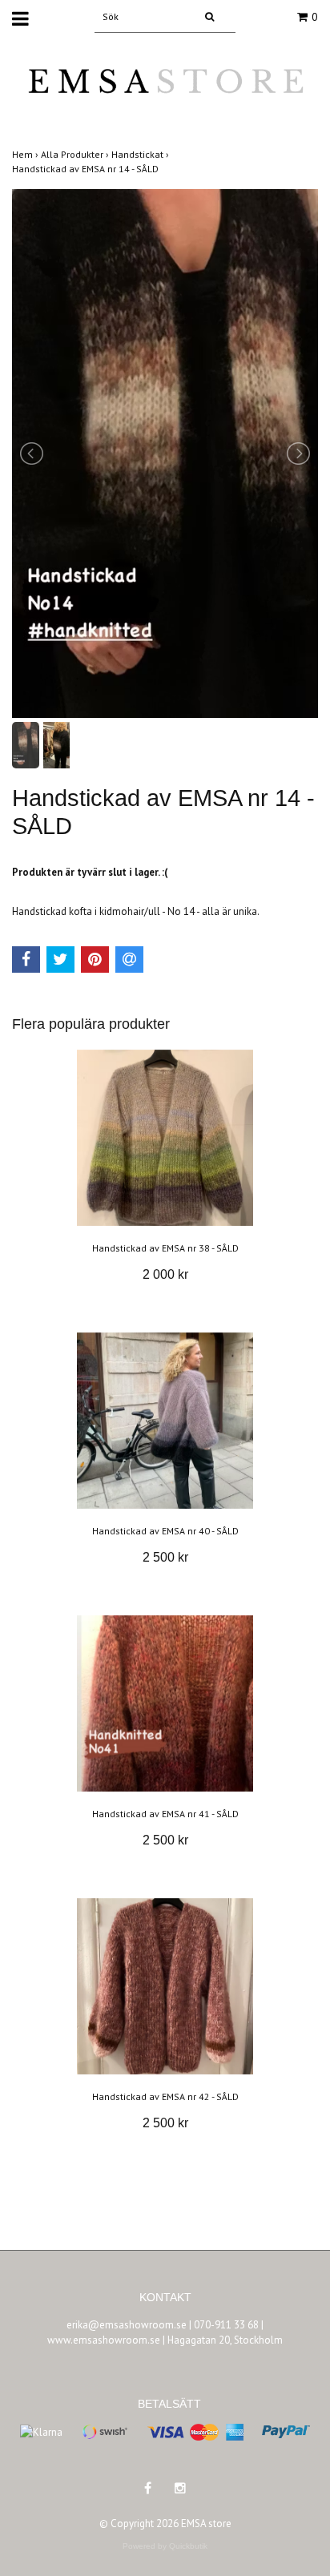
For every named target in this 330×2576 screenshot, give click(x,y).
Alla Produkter (76, 154)
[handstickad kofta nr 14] (165, 454)
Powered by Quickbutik (165, 2546)
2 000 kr (165, 1274)
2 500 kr (165, 1557)
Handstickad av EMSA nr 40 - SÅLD (165, 1531)
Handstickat (141, 154)
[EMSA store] (165, 92)
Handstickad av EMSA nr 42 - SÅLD (165, 2096)
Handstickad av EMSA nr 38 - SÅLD (165, 1248)
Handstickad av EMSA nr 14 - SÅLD (87, 169)
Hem (26, 154)
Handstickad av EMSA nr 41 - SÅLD (165, 1814)
